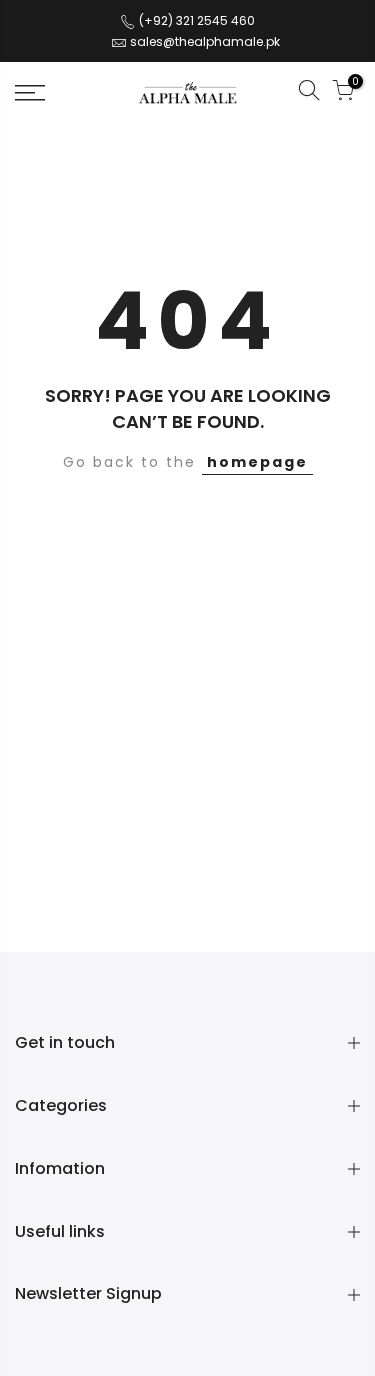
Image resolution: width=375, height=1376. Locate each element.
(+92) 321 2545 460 (195, 20)
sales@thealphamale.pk (205, 41)
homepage (257, 462)
